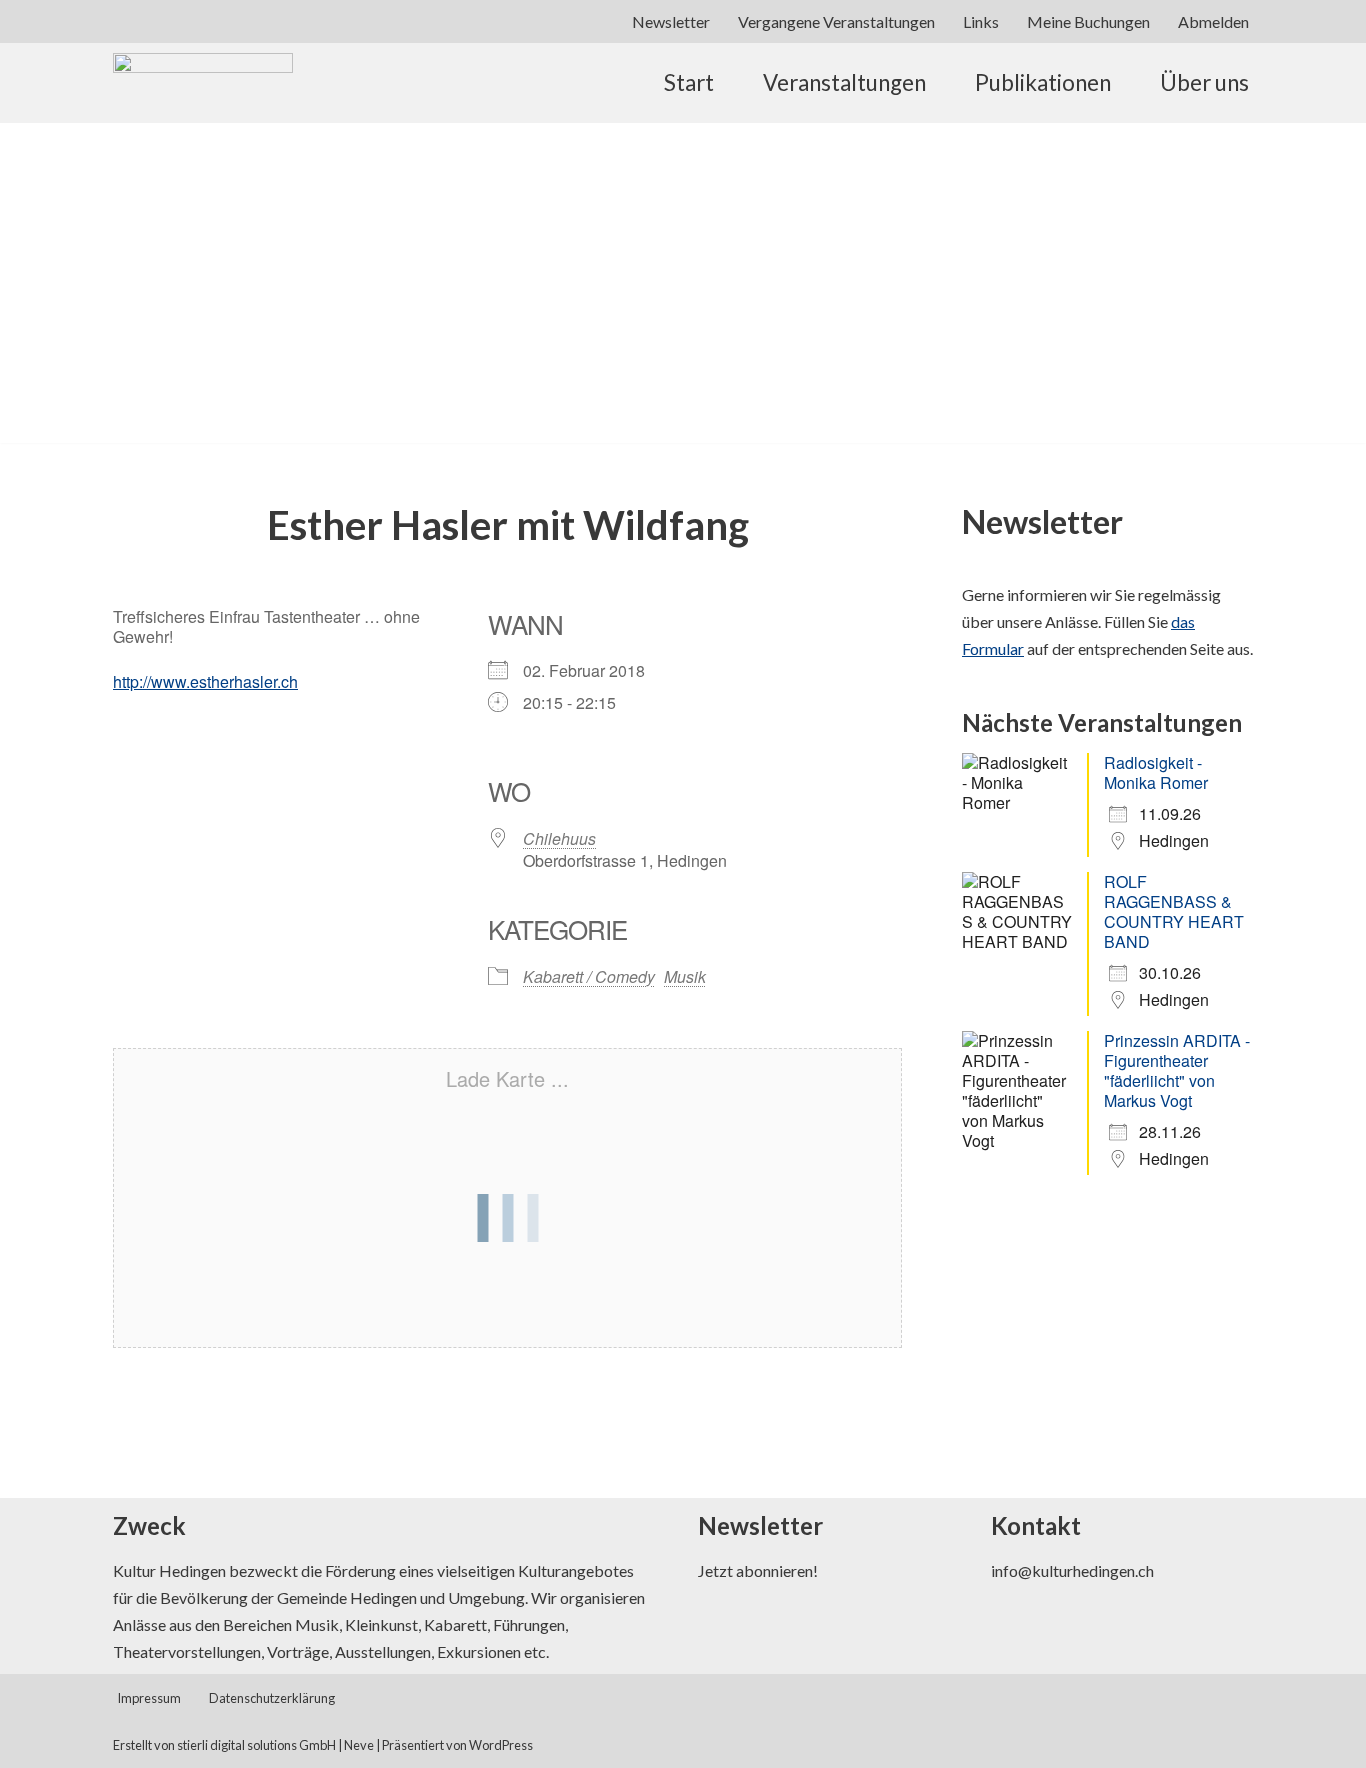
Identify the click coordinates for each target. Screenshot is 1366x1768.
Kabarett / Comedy (589, 976)
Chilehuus (559, 838)
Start (689, 82)
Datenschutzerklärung (272, 1698)
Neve (359, 1745)
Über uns (1204, 82)
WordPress (501, 1745)
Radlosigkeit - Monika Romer (1156, 772)
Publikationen (1043, 82)
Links (981, 21)
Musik (685, 976)
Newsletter (671, 21)
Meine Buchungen (1088, 21)
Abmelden (1213, 21)
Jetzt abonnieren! (758, 1570)
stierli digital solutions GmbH (256, 1745)
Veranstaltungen (844, 82)
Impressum (149, 1698)
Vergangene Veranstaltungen (836, 21)
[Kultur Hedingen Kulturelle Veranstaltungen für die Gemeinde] (203, 143)
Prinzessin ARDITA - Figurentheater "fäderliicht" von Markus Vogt (1177, 1070)
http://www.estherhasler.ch (205, 681)
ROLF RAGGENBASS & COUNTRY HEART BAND (1174, 911)
